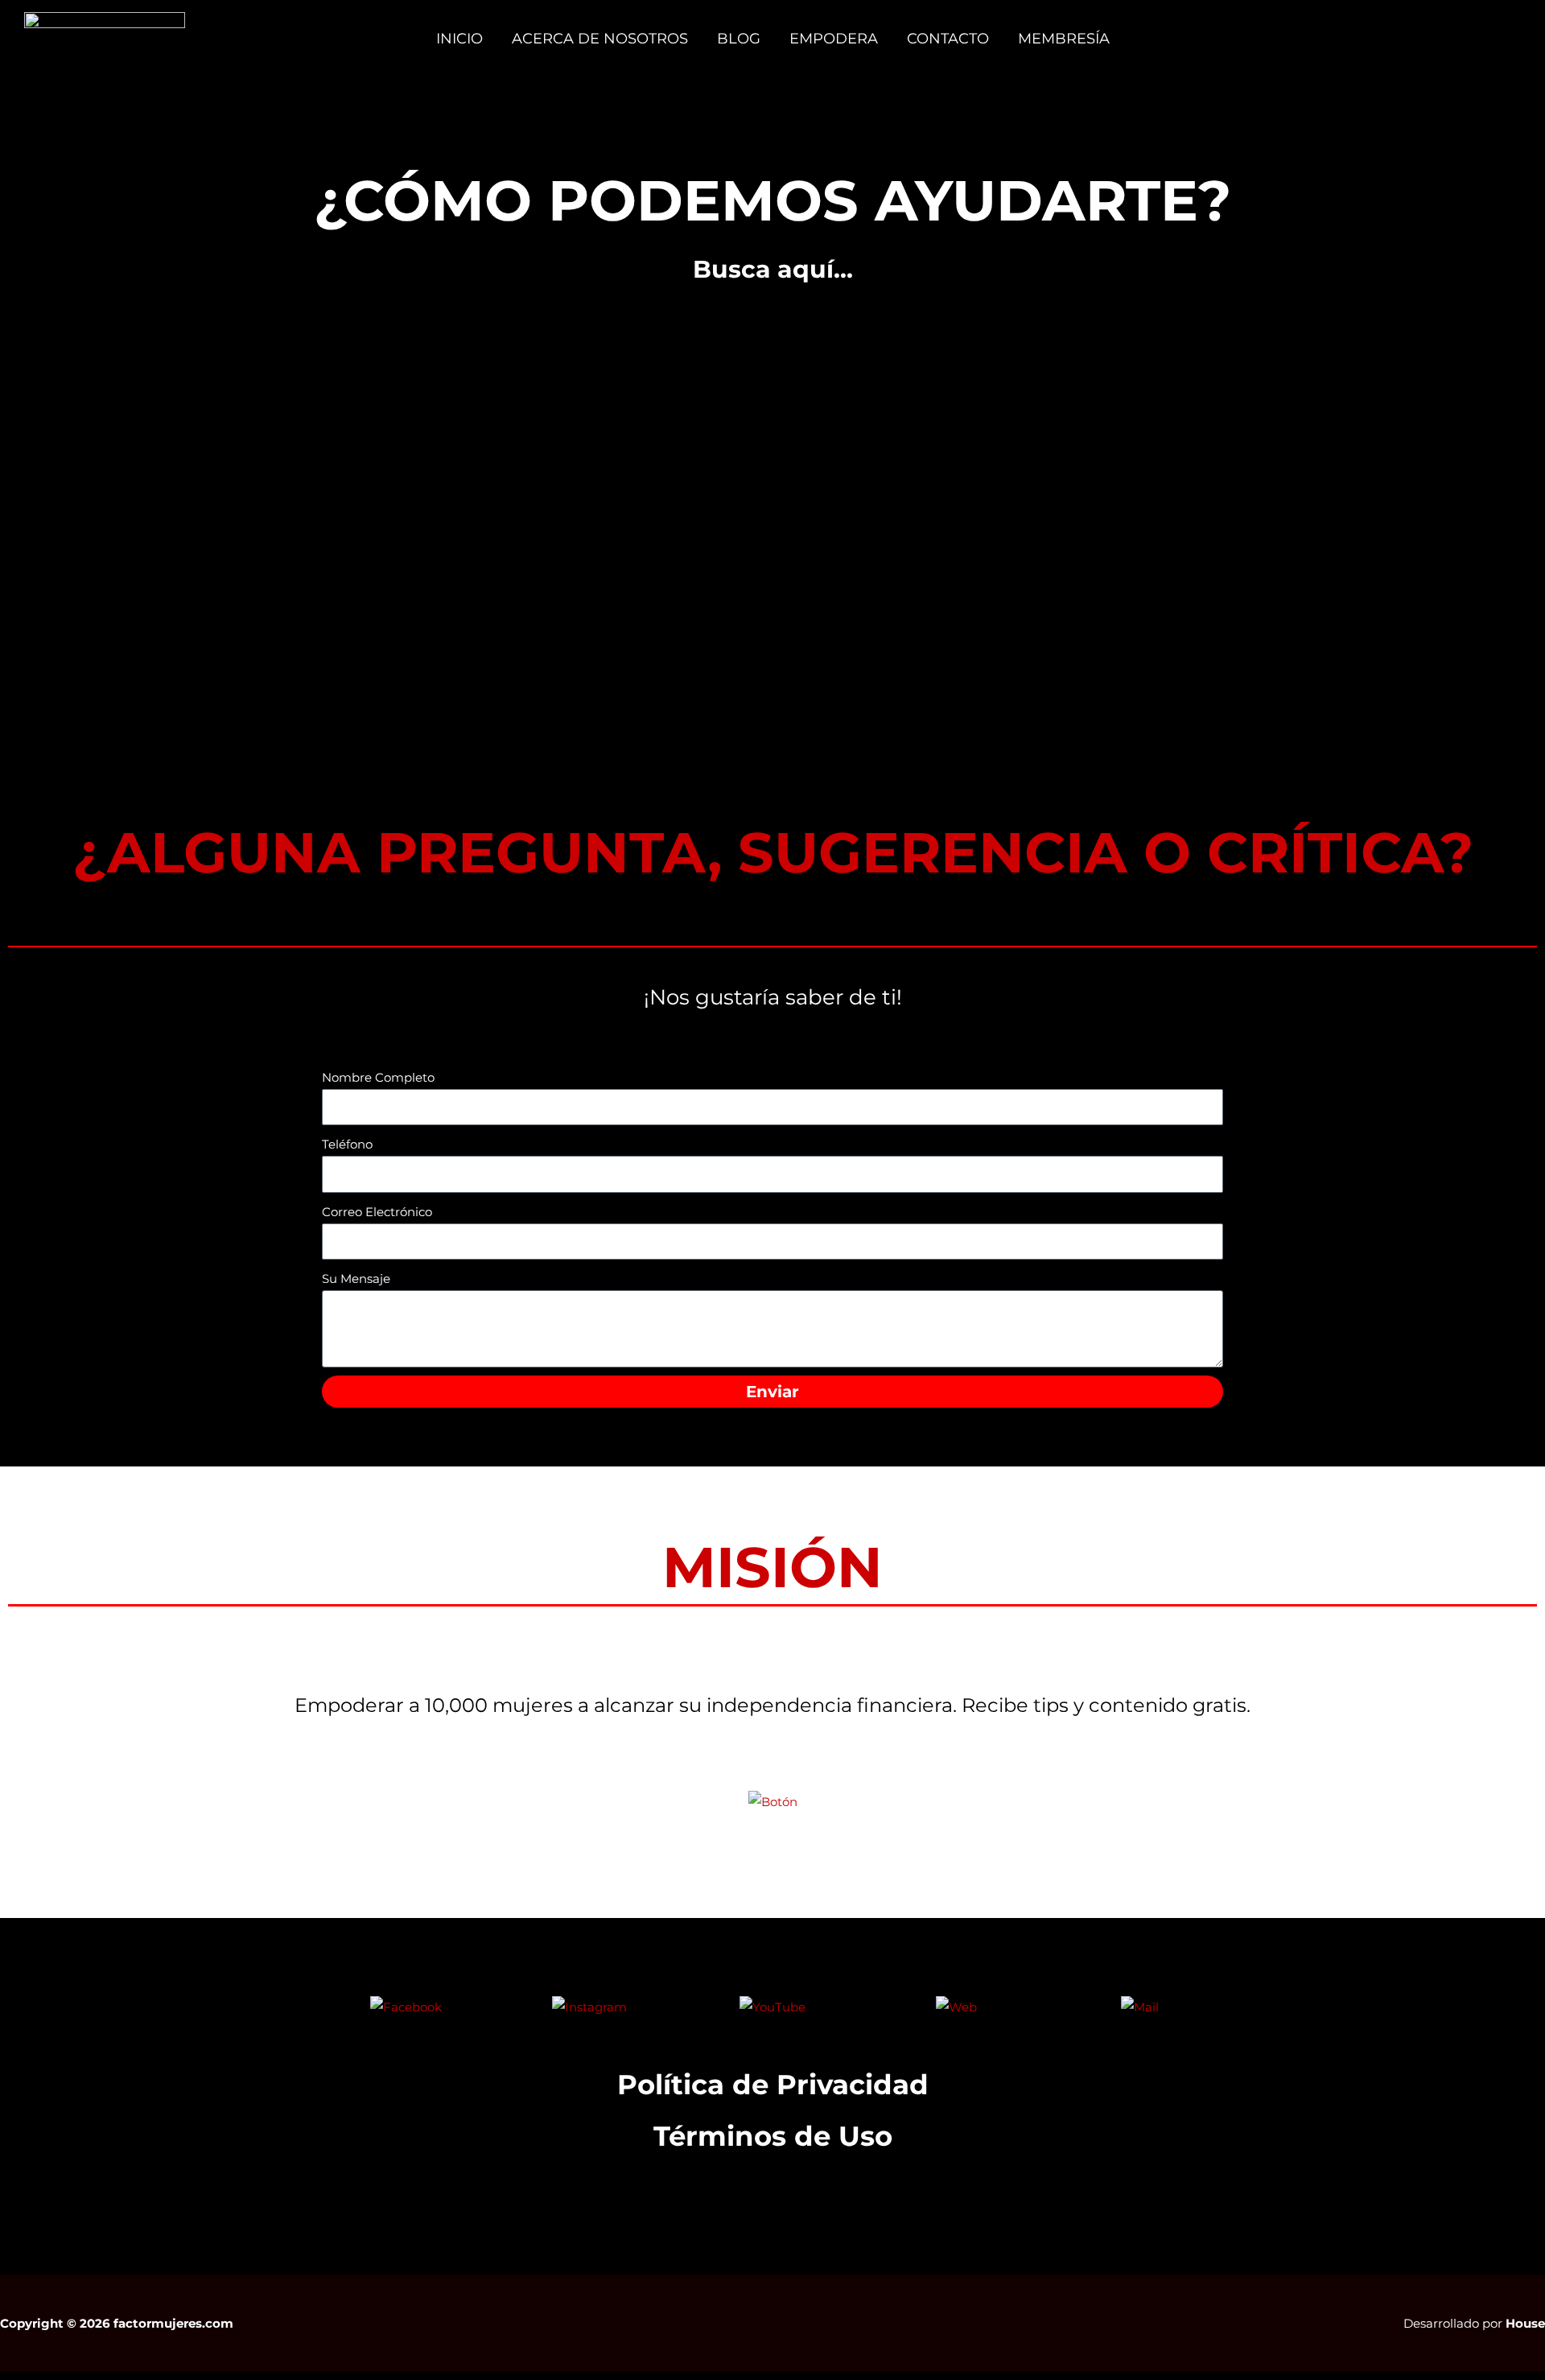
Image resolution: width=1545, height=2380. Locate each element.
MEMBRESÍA (1064, 39)
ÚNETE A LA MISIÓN (772, 1757)
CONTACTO (948, 39)
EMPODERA (834, 39)
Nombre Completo (378, 1077)
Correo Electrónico (377, 1212)
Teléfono (347, 1144)
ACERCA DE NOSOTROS (600, 39)
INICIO (459, 39)
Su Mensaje (356, 1279)
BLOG (739, 39)
